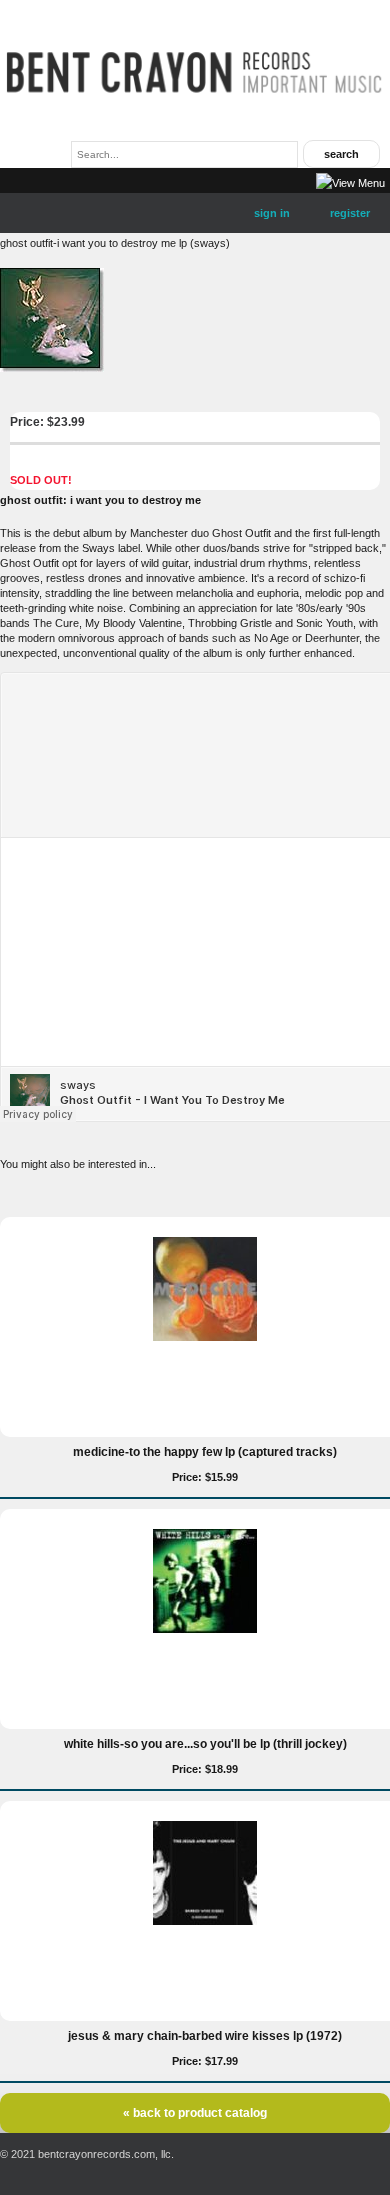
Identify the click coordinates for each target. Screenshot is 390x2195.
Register (350, 213)
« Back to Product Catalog (195, 2113)
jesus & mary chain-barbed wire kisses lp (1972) (205, 2036)
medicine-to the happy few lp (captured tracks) (205, 1452)
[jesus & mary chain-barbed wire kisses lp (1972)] (205, 1921)
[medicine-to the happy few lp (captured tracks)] (205, 1337)
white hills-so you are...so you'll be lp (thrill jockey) (205, 1744)
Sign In (272, 213)
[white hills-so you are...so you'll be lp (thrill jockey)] (205, 1629)
